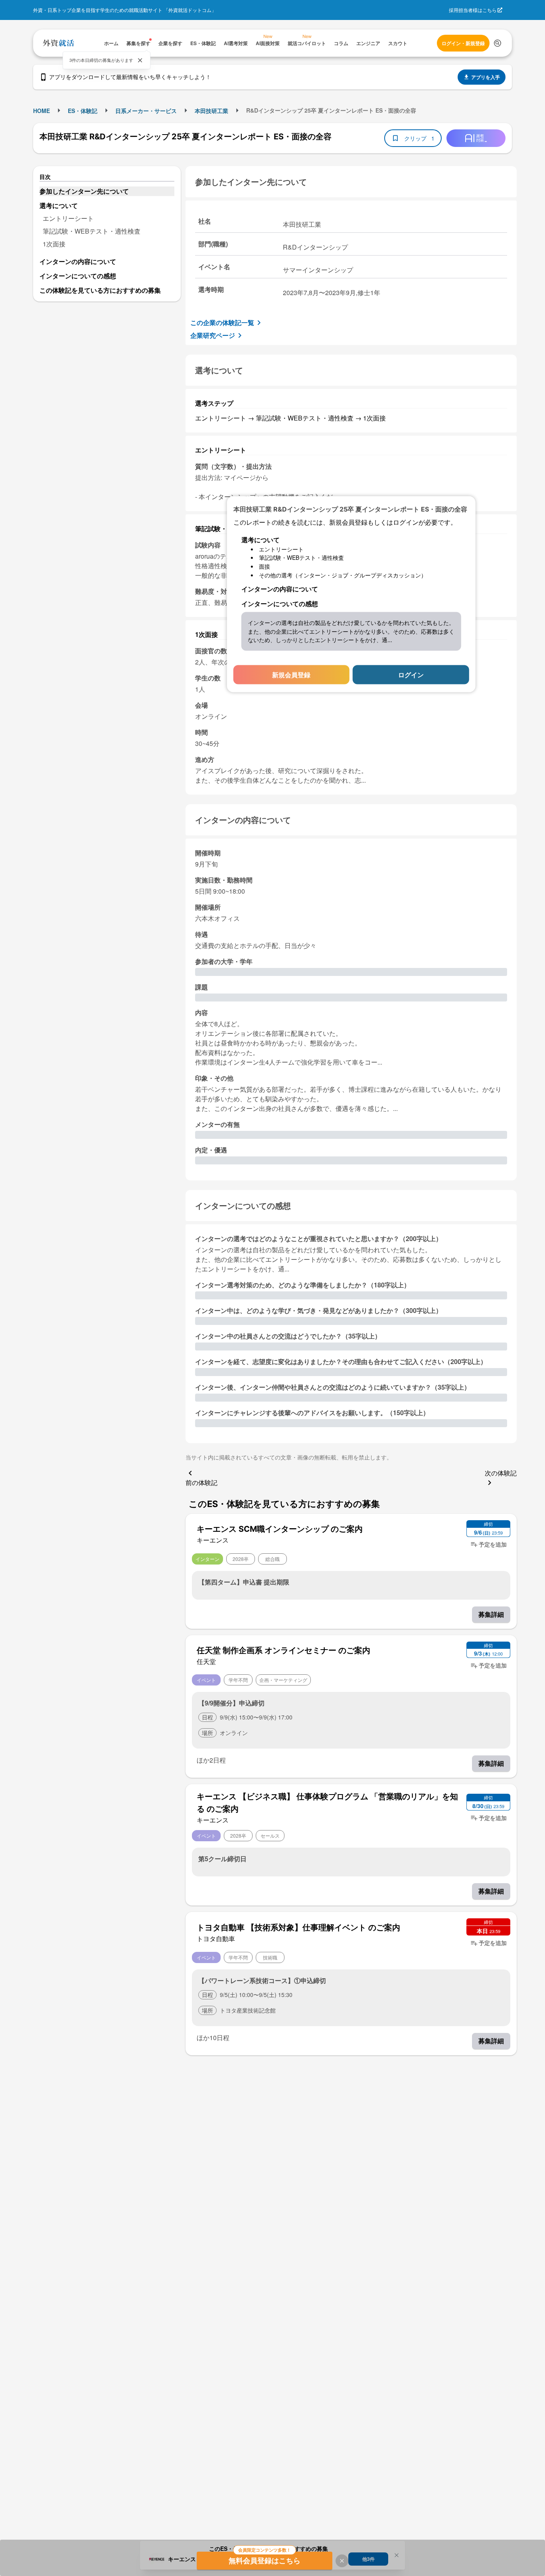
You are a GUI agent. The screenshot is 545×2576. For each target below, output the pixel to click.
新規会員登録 (291, 675)
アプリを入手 (486, 77)
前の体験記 (201, 1482)
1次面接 (54, 244)
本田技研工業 (211, 111)
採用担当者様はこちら (473, 10)
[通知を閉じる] (140, 60)
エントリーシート (68, 218)
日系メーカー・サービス (146, 111)
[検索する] (498, 43)
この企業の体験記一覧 (222, 322)
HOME (41, 111)
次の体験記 (501, 1473)
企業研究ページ (213, 335)
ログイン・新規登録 (463, 43)
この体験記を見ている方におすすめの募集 (100, 290)
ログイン (411, 675)
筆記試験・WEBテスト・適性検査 (92, 231)
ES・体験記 (83, 111)
